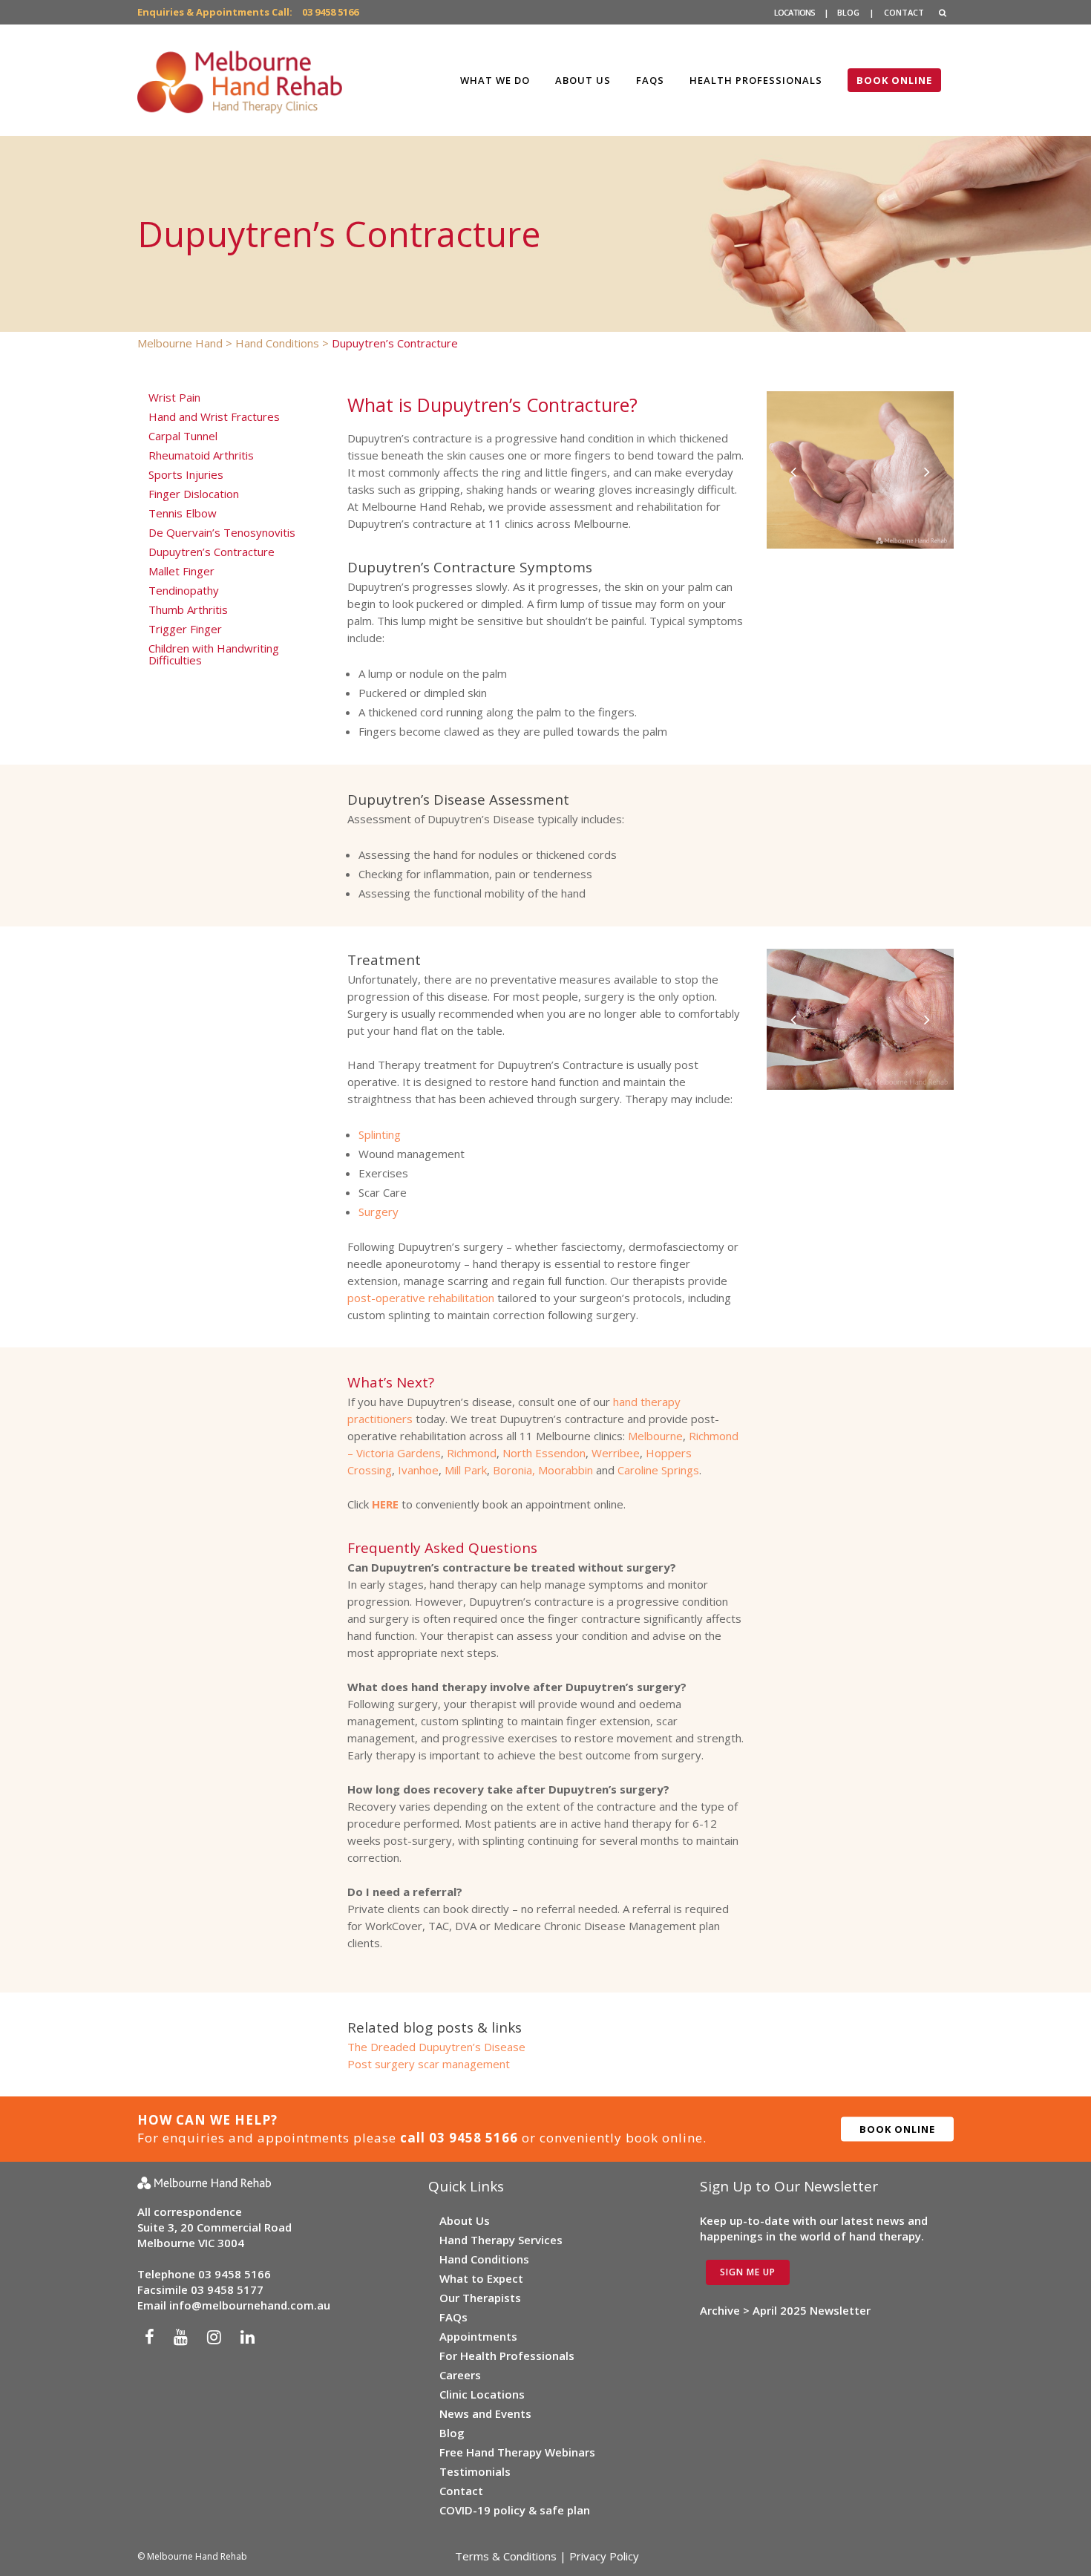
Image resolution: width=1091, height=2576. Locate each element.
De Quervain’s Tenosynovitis (222, 532)
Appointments (478, 2336)
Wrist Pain (174, 397)
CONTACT (904, 12)
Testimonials (475, 2471)
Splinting (380, 1134)
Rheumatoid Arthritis (201, 455)
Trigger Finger (185, 629)
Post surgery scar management (429, 2064)
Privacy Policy (604, 2556)
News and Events (485, 2413)
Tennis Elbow (183, 513)
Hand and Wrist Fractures (214, 416)
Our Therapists (480, 2298)
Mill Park (466, 1470)
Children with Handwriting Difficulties (214, 654)
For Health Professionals (507, 2356)
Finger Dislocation (194, 494)
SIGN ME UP (748, 2272)
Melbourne (655, 1436)
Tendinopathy (184, 590)
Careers (460, 2375)
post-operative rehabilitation (421, 1298)
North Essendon (544, 1453)
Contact (461, 2491)
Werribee (616, 1453)
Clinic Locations (482, 2394)
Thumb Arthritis (188, 609)
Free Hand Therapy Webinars (517, 2452)
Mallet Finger (181, 571)
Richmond (472, 1453)
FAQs (453, 2317)
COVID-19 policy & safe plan (515, 2510)
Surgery (379, 1212)
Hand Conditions (484, 2259)
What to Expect (481, 2278)
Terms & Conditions (506, 2556)
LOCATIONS (795, 12)
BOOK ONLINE (897, 2128)
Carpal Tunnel (183, 436)
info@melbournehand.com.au (250, 2305)
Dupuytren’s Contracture (212, 552)
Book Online (894, 80)
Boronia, (514, 1470)
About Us (465, 2220)
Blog (452, 2433)
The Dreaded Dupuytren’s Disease (436, 2047)
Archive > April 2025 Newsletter (785, 2310)
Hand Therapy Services (501, 2240)
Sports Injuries (186, 474)
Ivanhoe (418, 1470)
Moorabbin (566, 1470)
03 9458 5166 (330, 12)
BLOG (848, 12)
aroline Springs (662, 1470)
